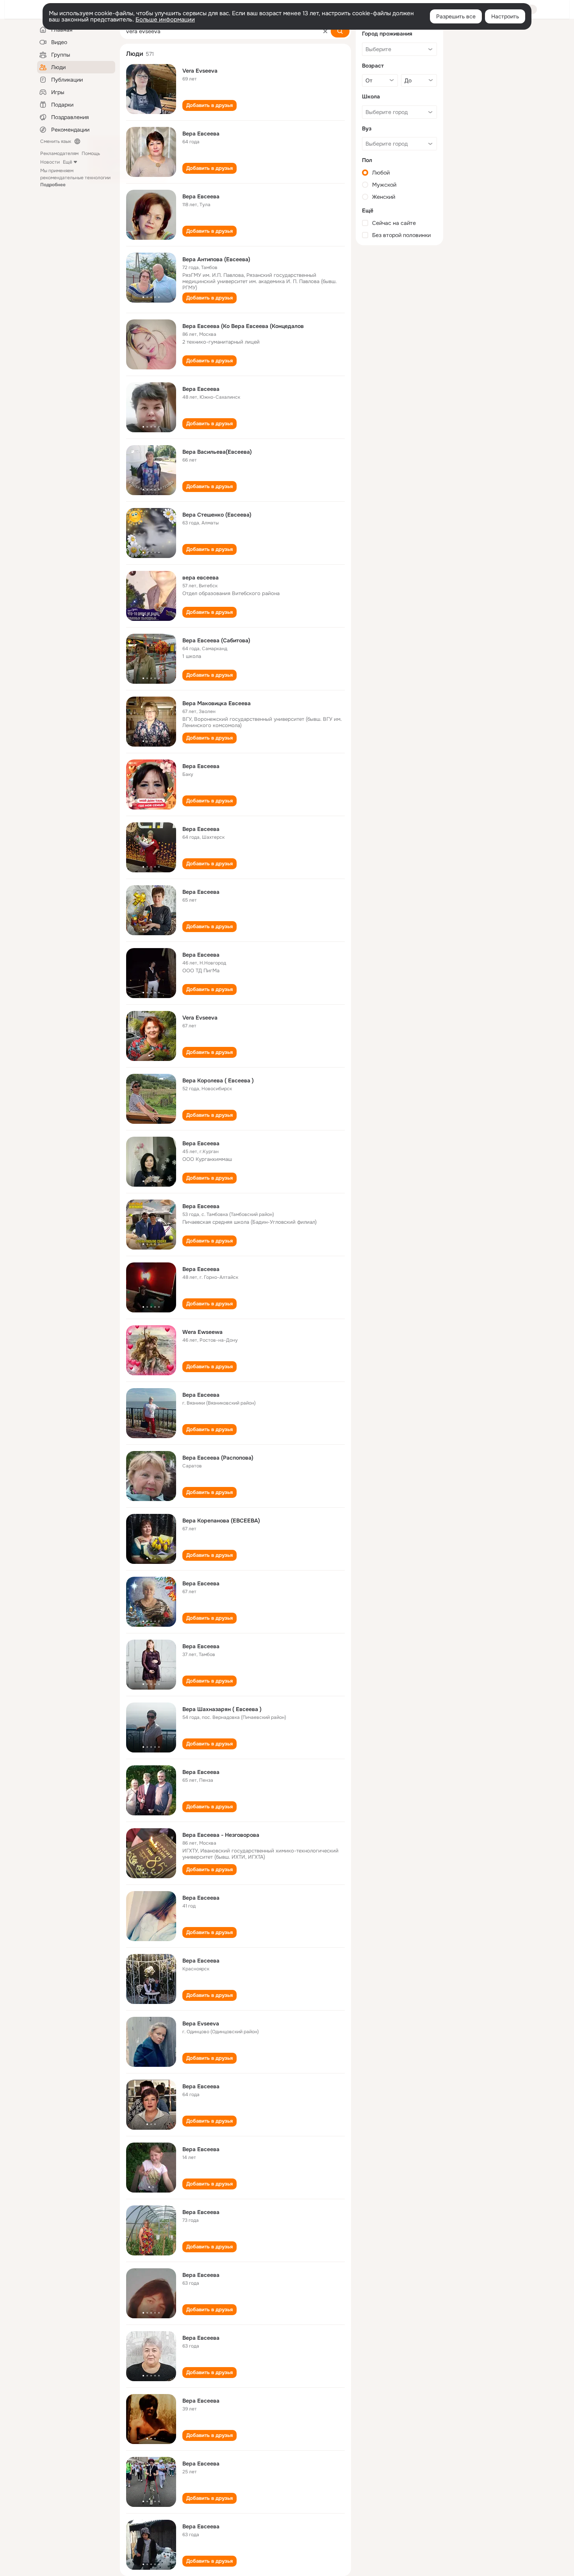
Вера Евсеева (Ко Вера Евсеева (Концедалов (243, 326)
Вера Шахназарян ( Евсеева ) (222, 1709)
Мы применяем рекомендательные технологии (75, 178)
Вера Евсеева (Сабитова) (216, 640)
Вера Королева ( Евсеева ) (218, 1080)
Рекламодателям (59, 153)
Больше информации (165, 20)
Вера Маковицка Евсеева (217, 703)
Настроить (505, 16)
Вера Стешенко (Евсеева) (217, 515)
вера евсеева (201, 578)
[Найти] (340, 31)
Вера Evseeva (201, 2023)
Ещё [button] (68, 162)
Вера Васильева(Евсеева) (217, 452)
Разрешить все (456, 16)
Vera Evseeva (200, 71)
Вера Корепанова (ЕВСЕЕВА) (221, 1521)
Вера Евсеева (201, 134)
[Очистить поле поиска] (325, 31)
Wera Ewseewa (202, 1332)
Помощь (91, 153)
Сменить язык (56, 141)
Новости (50, 162)
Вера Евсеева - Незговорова (221, 1835)
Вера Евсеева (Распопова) (218, 1458)
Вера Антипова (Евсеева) (216, 259)
